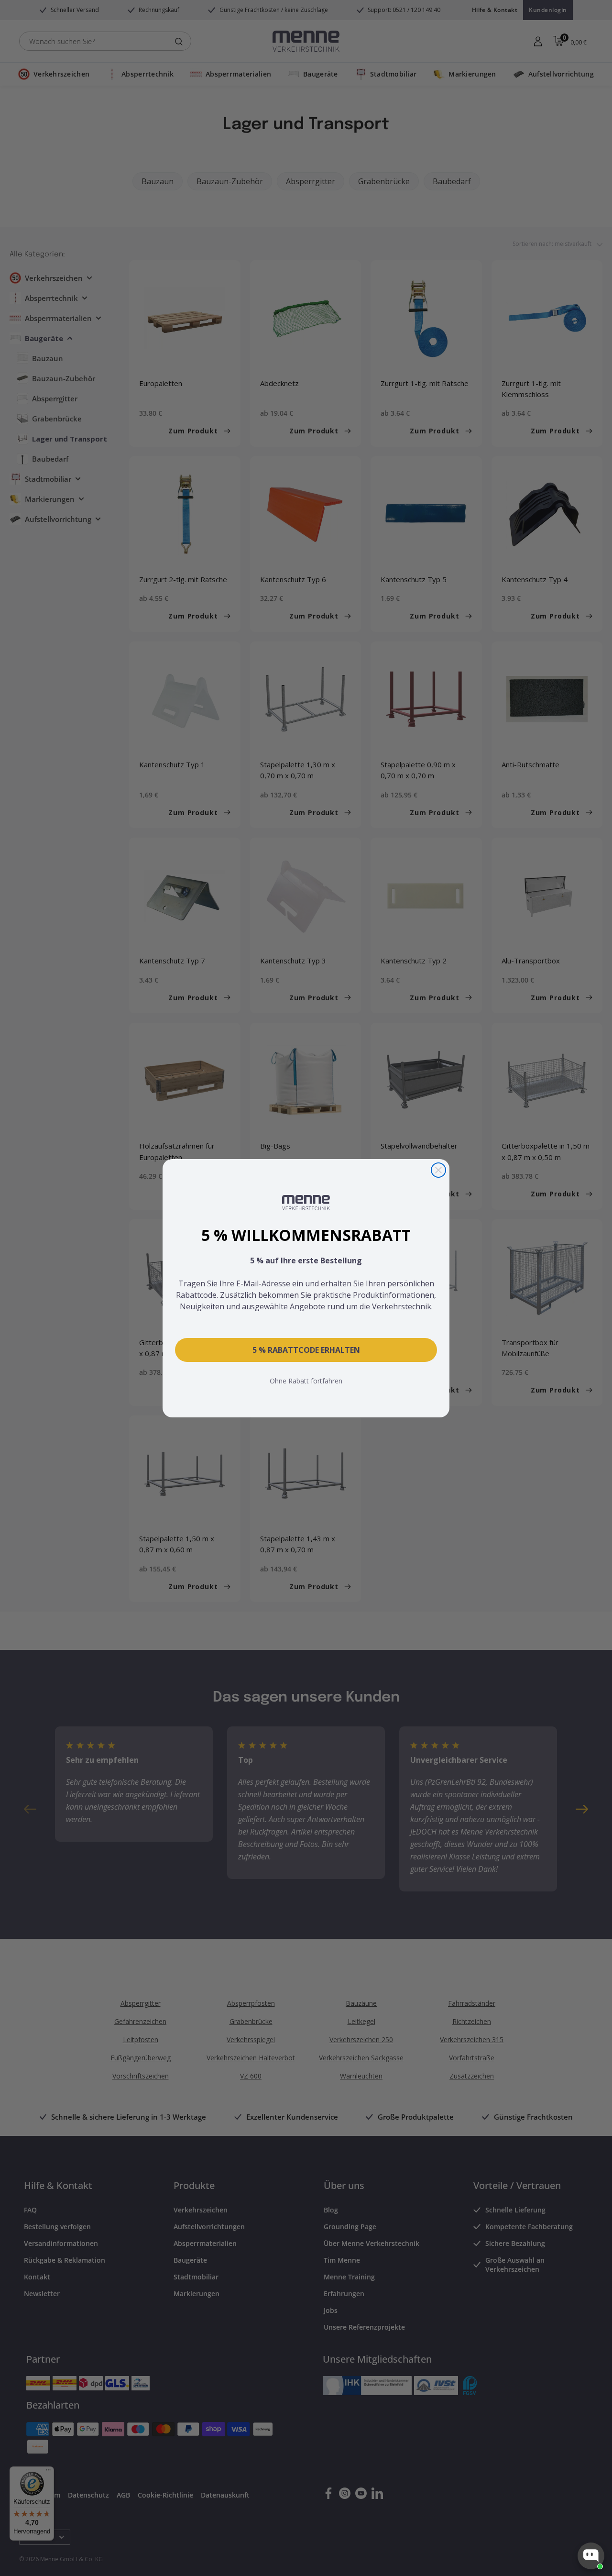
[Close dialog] (438, 1170)
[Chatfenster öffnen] (591, 2556)
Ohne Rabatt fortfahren (306, 1381)
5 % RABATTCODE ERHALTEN (306, 1350)
